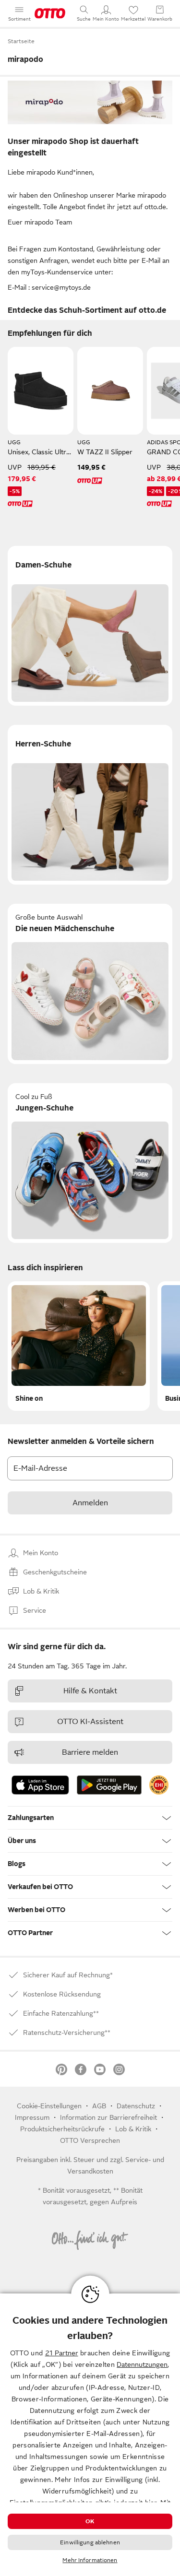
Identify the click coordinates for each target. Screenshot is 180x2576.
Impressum (32, 2117)
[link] (159, 1785)
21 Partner (62, 2353)
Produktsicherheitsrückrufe (62, 2129)
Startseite (21, 41)
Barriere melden (90, 1752)
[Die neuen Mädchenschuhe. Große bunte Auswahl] (90, 984)
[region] (90, 2435)
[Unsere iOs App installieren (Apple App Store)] (40, 1785)
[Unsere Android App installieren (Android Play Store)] (109, 1785)
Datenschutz (136, 2106)
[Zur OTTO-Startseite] (50, 13)
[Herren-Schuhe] (90, 805)
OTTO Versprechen (90, 2140)
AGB (99, 2106)
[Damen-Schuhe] (90, 626)
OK (90, 2521)
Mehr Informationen (90, 2560)
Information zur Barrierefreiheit (108, 2117)
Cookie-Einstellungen (49, 2106)
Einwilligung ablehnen (90, 2542)
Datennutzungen (142, 2364)
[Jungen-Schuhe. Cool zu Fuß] (90, 1163)
